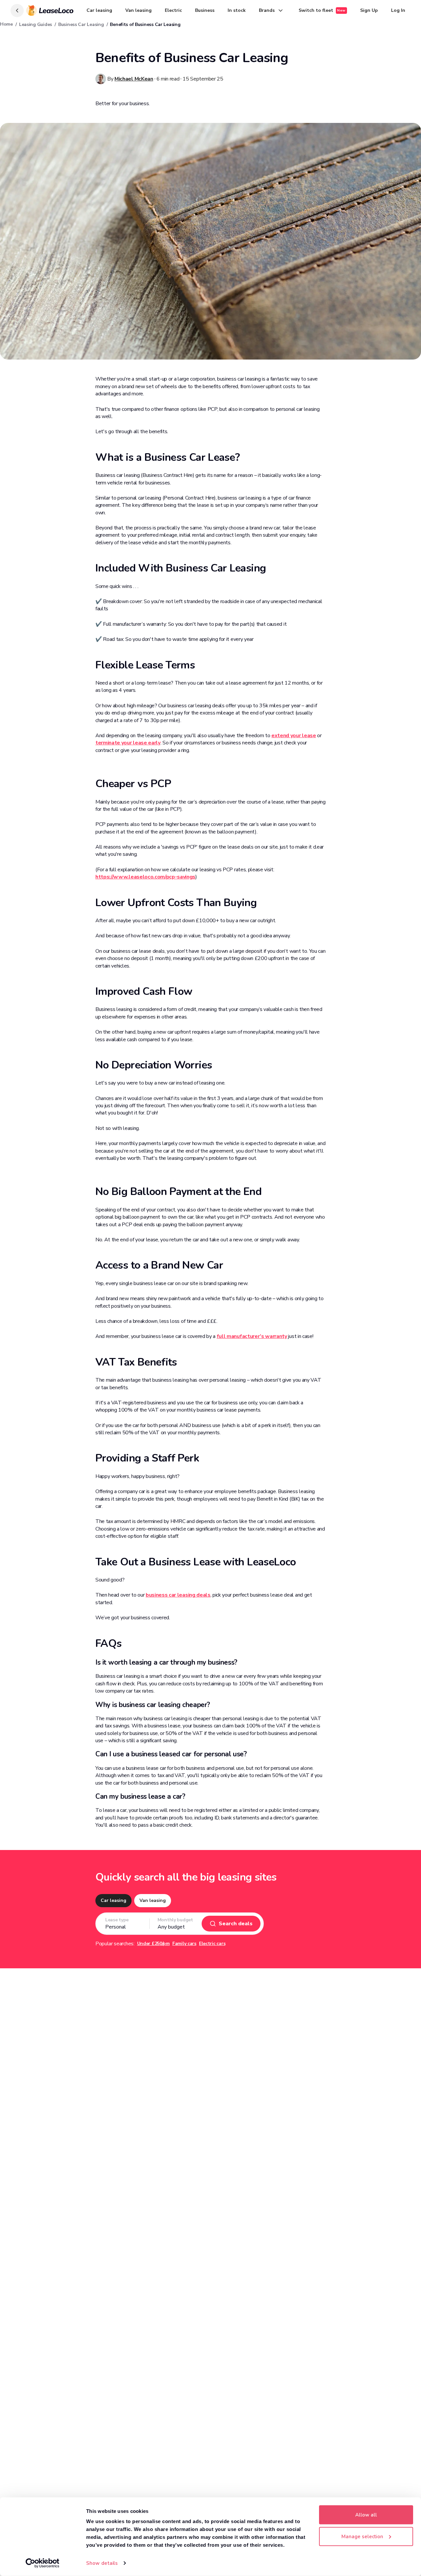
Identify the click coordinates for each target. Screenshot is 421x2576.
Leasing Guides (36, 24)
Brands (267, 10)
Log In (398, 10)
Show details (102, 2563)
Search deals (236, 1924)
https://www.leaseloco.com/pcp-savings (145, 877)
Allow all (366, 2515)
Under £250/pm (153, 1944)
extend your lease (294, 736)
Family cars (184, 1944)
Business (205, 10)
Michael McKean (134, 79)
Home (6, 24)
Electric (173, 10)
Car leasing (99, 10)
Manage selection (362, 2536)
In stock (237, 10)
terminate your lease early (128, 743)
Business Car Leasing (81, 24)
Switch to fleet (322, 10)
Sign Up (369, 10)
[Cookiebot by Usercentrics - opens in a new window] (43, 2563)
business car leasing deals (178, 1595)
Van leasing (138, 10)
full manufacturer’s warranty (252, 1336)
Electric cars (212, 1944)
